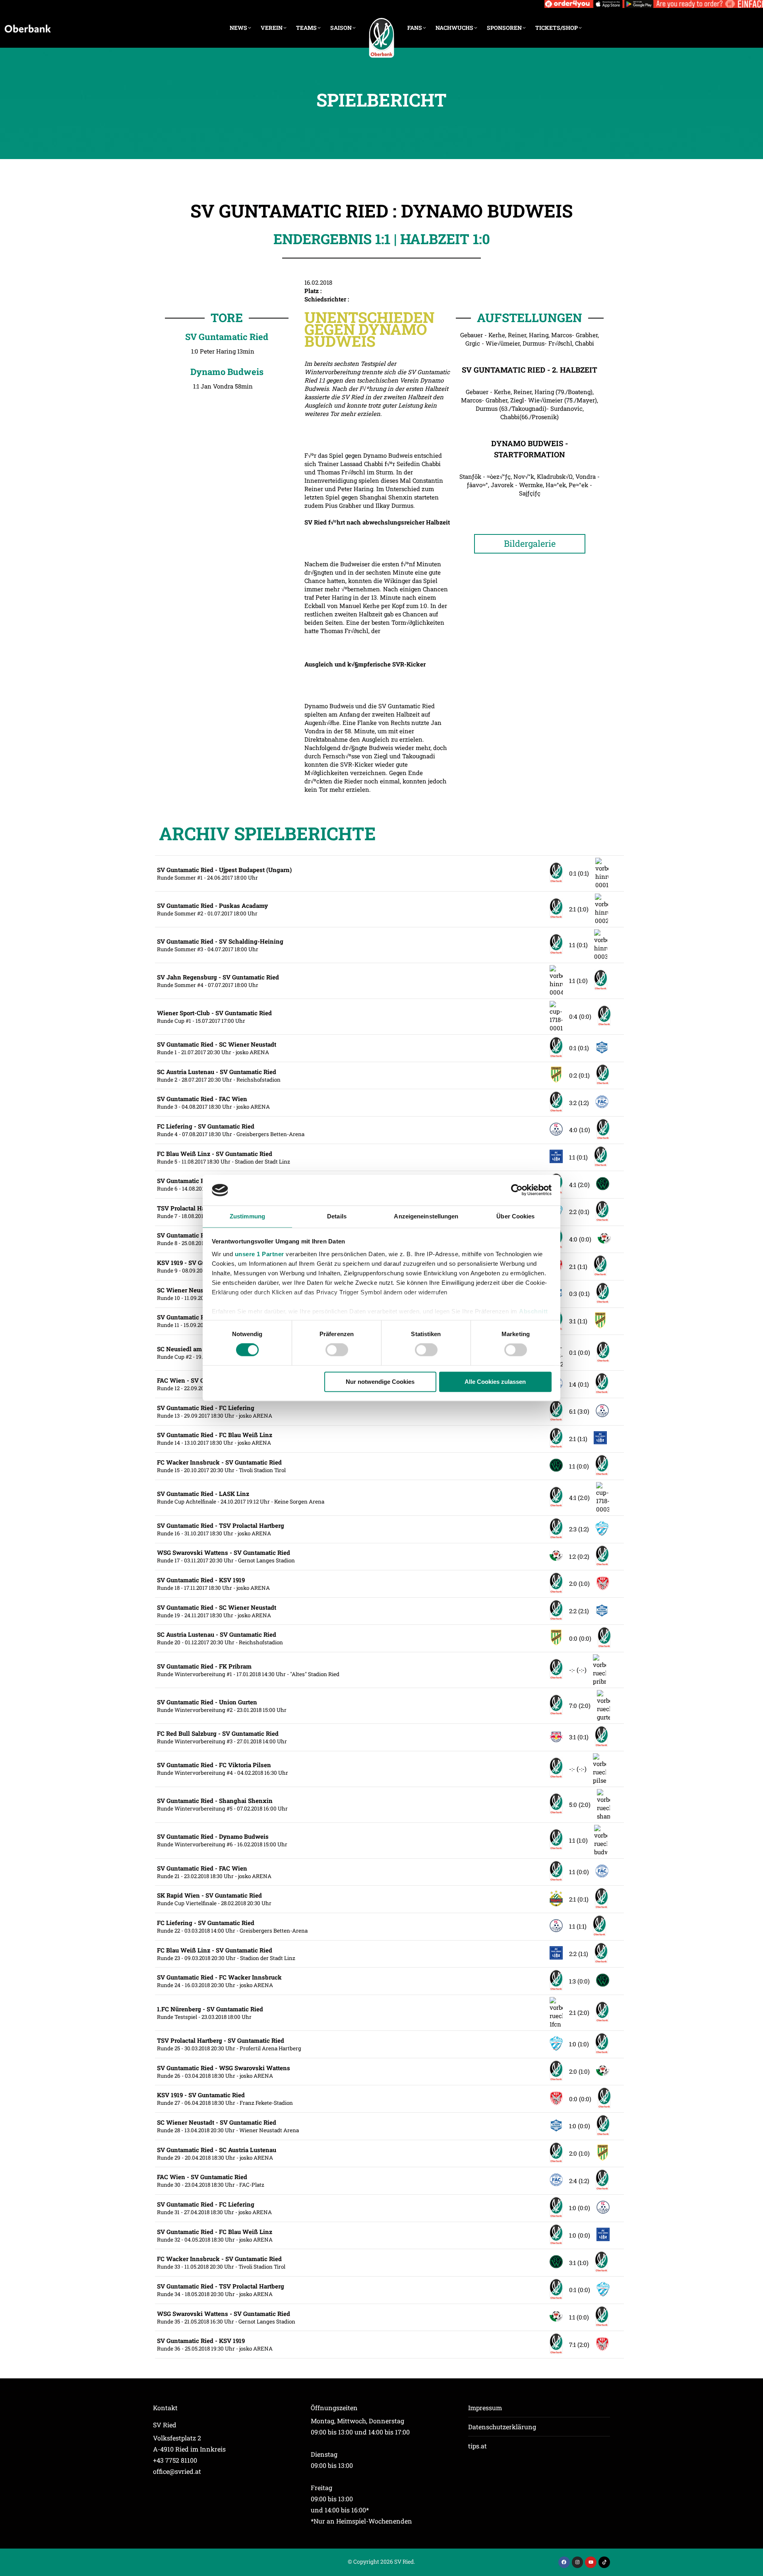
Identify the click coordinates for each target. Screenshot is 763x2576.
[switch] (337, 1350)
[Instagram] (578, 2562)
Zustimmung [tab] (247, 1216)
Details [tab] (337, 1216)
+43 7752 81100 (175, 2460)
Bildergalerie (530, 543)
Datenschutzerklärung (502, 2427)
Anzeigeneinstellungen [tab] (426, 1216)
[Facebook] (564, 2562)
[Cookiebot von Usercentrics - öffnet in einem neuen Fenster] (517, 1190)
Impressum (485, 2408)
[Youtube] (591, 2562)
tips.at (477, 2446)
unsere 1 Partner (259, 1254)
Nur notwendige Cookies (380, 1382)
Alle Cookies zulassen (495, 1382)
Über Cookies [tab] (515, 1216)
